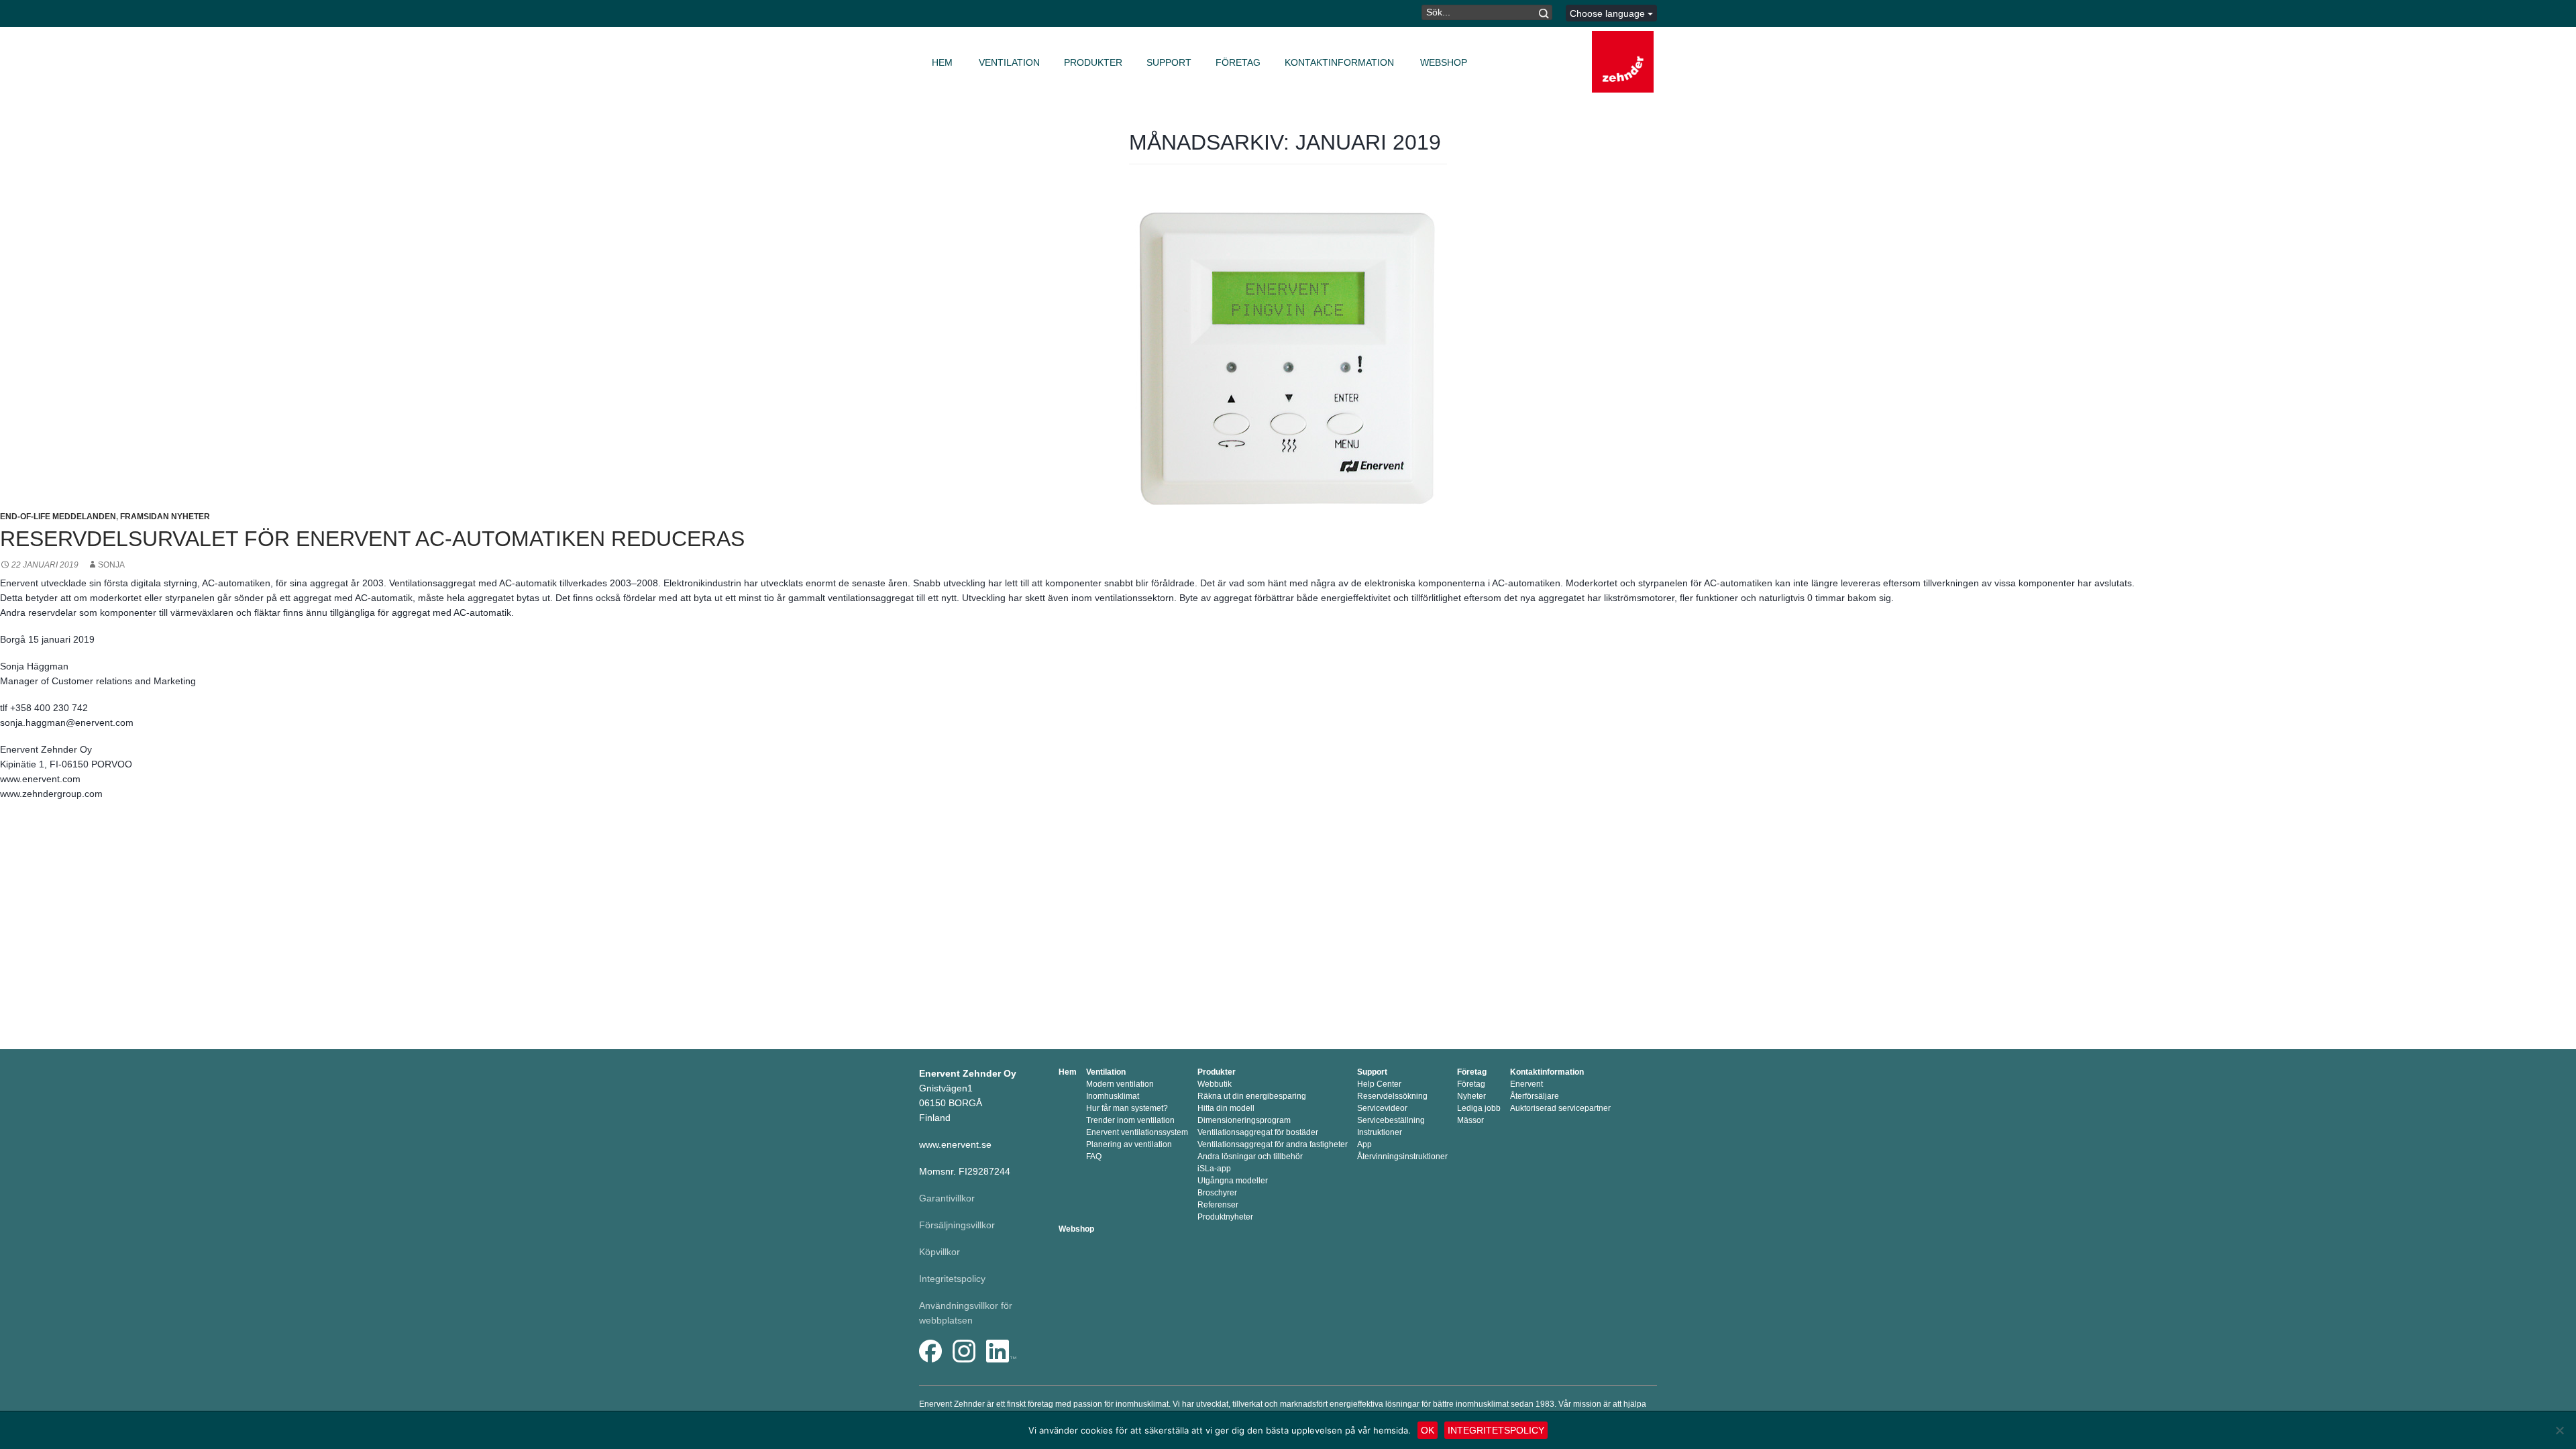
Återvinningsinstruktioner (1402, 1157)
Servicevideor (1382, 1108)
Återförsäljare (1535, 1096)
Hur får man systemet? (1127, 1108)
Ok (1428, 1430)
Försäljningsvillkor (957, 1225)
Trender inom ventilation (1130, 1120)
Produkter (1093, 62)
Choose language (1609, 13)
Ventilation (1009, 62)
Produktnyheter (1225, 1217)
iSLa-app (1214, 1169)
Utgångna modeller (1233, 1181)
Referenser (1218, 1205)
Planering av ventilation (1129, 1144)
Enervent (1526, 1084)
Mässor (1470, 1120)
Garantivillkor (947, 1198)
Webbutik (1215, 1084)
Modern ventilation (1120, 1084)
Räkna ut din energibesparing (1252, 1096)
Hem (942, 62)
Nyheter (1471, 1096)
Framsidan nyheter (165, 517)
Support (1169, 62)
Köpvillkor (940, 1252)
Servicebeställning (1391, 1120)
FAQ (1094, 1157)
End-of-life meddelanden (58, 517)
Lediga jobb (1479, 1108)
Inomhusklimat (1113, 1096)
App (1364, 1144)
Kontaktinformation (1339, 62)
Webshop (1444, 62)
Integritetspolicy (952, 1279)
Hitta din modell (1226, 1108)
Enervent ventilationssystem (1137, 1132)
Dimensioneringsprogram (1244, 1120)
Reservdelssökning (1392, 1096)
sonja (111, 565)
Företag (1238, 62)
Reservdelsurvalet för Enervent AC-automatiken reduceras (372, 539)
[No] (2559, 1430)
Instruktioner (1380, 1132)
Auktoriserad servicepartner (1560, 1108)
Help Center (1379, 1084)
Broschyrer (1217, 1193)
